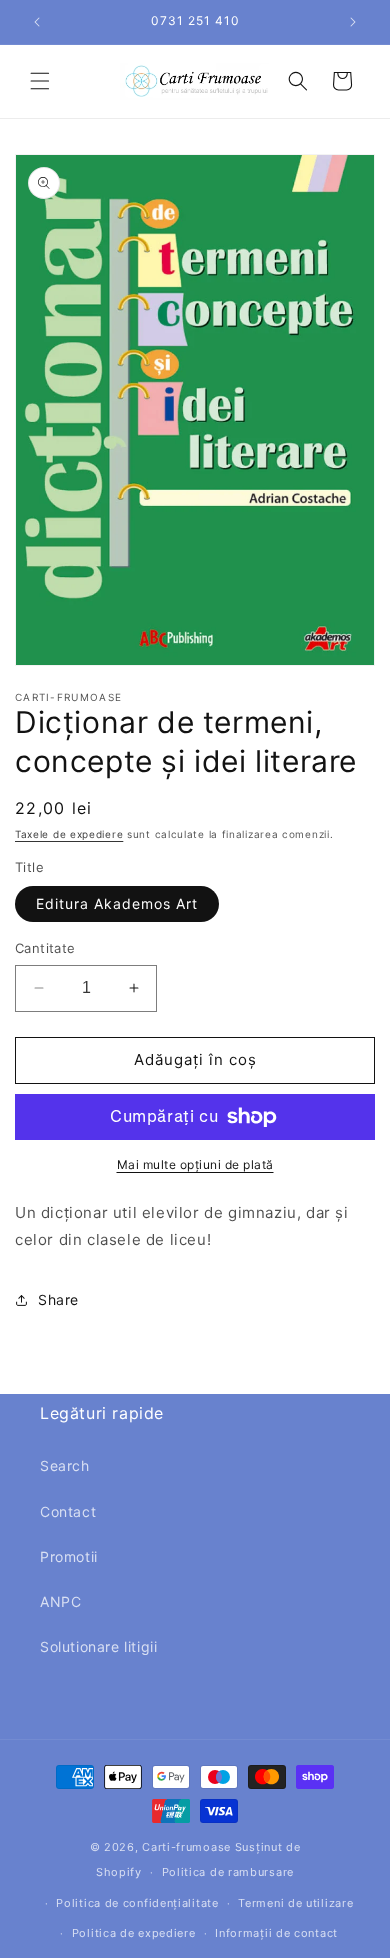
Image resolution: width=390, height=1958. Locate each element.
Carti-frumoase (186, 1847)
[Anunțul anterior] (37, 22)
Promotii (69, 1556)
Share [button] (58, 1299)
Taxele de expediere (69, 834)
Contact (68, 1511)
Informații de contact (276, 1933)
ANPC (60, 1601)
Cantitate (45, 948)
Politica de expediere (134, 1933)
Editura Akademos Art (117, 903)
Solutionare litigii (98, 1646)
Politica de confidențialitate (137, 1903)
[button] (40, 81)
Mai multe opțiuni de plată (195, 1164)
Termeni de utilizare (295, 1903)
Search (65, 1465)
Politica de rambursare (228, 1872)
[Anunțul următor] (353, 22)
